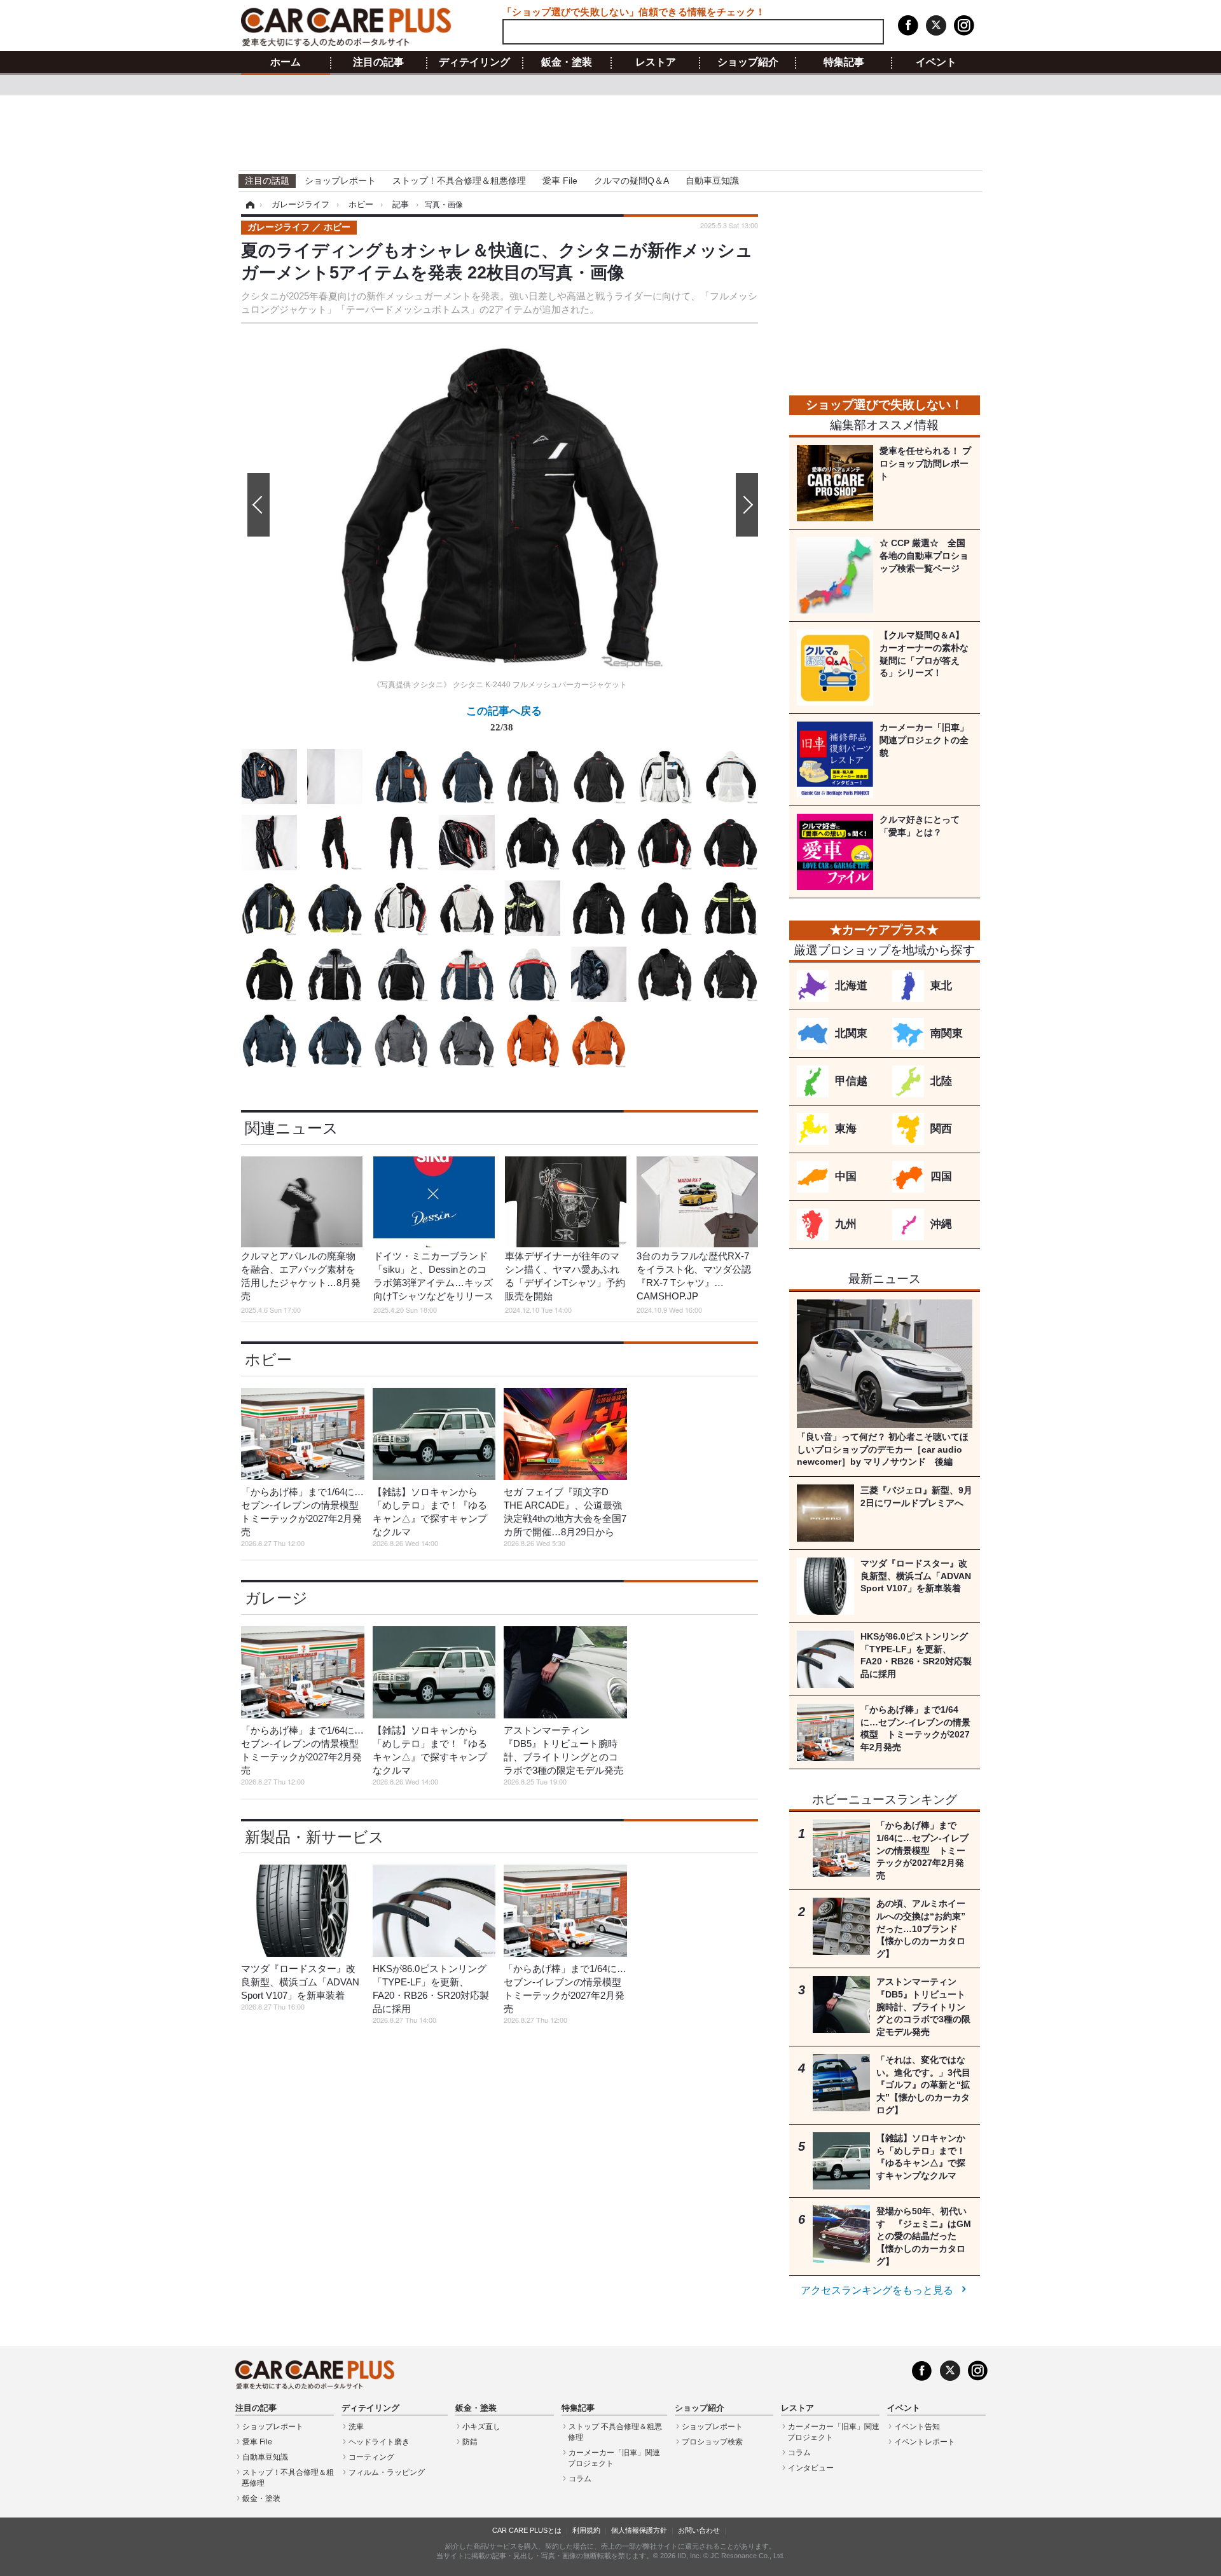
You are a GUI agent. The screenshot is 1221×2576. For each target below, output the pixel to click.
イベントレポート (925, 2442)
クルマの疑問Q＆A (631, 181)
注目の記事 (378, 62)
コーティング (371, 2457)
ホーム (286, 62)
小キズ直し (481, 2427)
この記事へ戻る (504, 718)
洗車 (356, 2427)
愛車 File (560, 181)
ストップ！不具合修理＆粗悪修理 (459, 181)
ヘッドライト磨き (379, 2442)
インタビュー (811, 2468)
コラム (580, 2479)
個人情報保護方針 (639, 2530)
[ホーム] (248, 205)
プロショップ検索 (712, 2442)
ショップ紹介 (748, 62)
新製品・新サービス (314, 1837)
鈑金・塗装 (567, 62)
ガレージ (276, 1598)
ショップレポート (340, 181)
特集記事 (844, 62)
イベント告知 (917, 2427)
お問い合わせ (699, 2530)
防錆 (470, 2442)
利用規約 (586, 2530)
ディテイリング (474, 62)
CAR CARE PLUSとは (527, 2530)
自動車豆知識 (712, 181)
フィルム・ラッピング (387, 2472)
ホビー (268, 1360)
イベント (936, 62)
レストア (656, 62)
